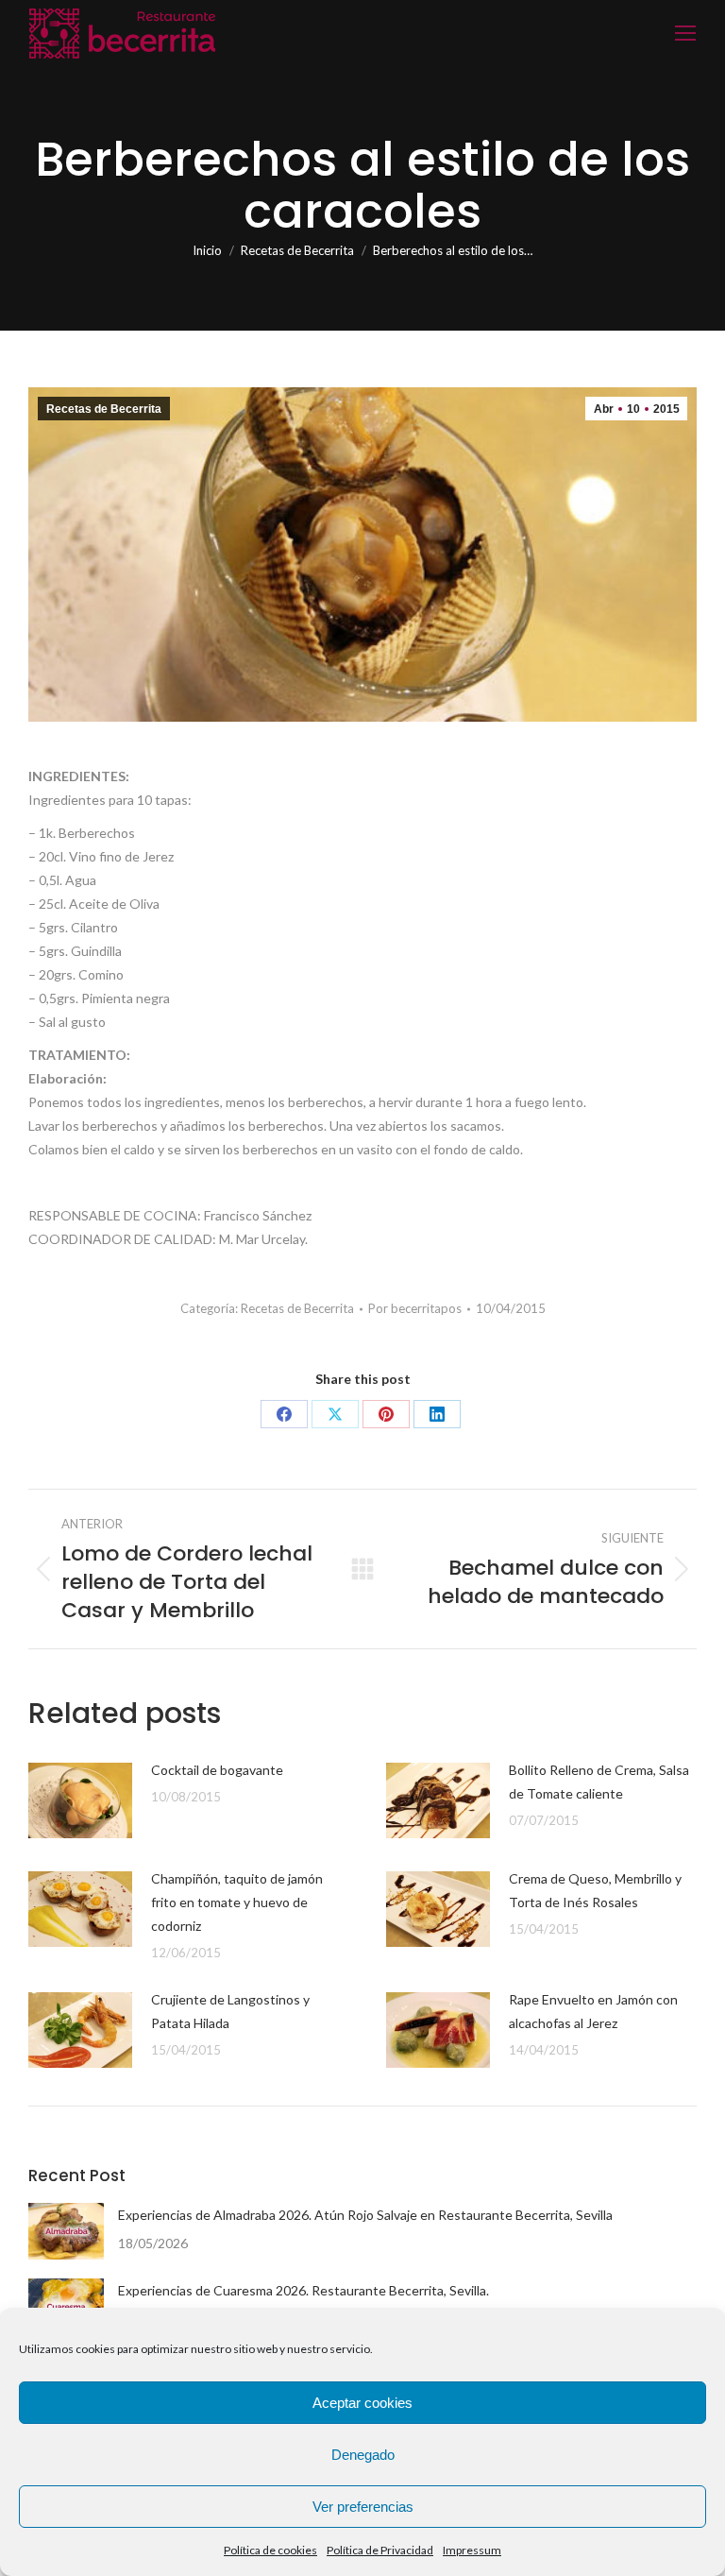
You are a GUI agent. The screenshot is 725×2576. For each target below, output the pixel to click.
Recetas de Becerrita (104, 409)
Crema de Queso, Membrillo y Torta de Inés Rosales (595, 1890)
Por (415, 1308)
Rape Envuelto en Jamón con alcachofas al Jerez (593, 2011)
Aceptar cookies (362, 2403)
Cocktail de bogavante (217, 1770)
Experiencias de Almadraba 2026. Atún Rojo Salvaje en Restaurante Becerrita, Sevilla (365, 2215)
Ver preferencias (363, 2507)
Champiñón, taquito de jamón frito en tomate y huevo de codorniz (237, 1902)
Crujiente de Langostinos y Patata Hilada (230, 2011)
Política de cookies (270, 2550)
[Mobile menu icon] (685, 33)
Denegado (363, 2455)
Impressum (472, 2550)
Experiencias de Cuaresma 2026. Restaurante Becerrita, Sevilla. (303, 2290)
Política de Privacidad (380, 2550)
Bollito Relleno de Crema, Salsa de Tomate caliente (599, 1782)
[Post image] (80, 1800)
